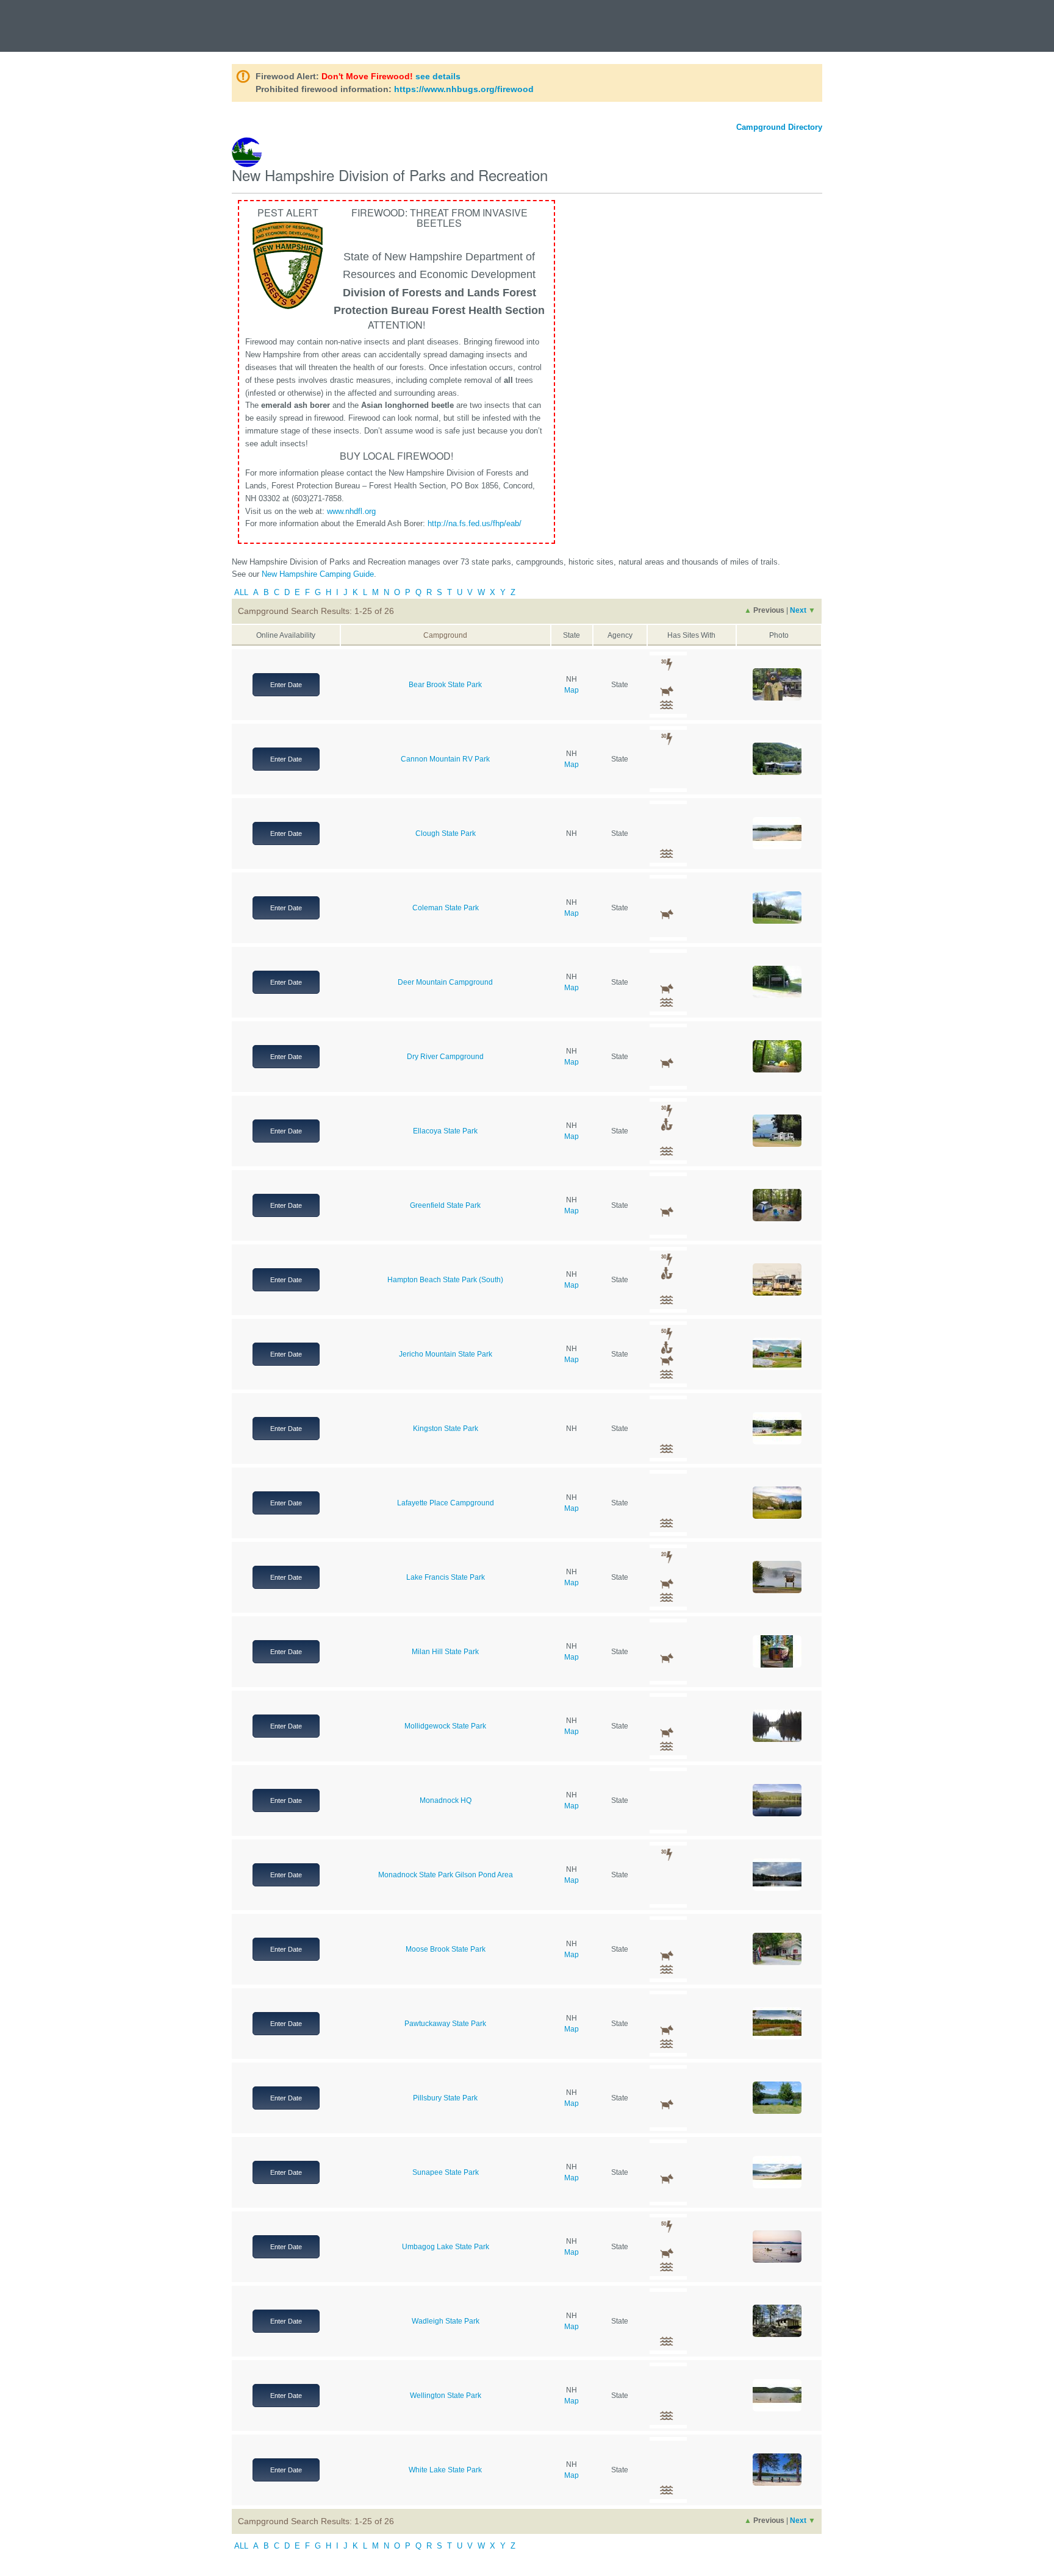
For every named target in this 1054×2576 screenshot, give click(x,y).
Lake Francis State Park (446, 1577)
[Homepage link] (67, 20)
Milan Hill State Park (445, 1652)
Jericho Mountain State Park (446, 1354)
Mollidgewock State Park (445, 1726)
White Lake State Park (445, 2470)
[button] (777, 684)
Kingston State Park (446, 1429)
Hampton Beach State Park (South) (445, 1280)
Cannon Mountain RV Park (445, 759)
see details (438, 76)
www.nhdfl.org (351, 511)
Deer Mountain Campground (445, 982)
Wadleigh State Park (446, 2321)
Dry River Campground (445, 1057)
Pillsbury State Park (445, 2098)
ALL (241, 592)
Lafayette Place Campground (446, 1503)
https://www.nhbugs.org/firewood (464, 89)
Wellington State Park (446, 2396)
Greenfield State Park (445, 1205)
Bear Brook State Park (445, 685)
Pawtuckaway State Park (445, 2024)
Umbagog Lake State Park (446, 2247)
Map (572, 690)
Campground (445, 635)
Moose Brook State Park (446, 1949)
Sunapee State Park (446, 2172)
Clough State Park (446, 833)
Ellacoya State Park (445, 1131)
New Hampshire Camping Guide (318, 574)
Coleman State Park (446, 908)
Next (803, 610)
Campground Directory (779, 127)
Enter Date (286, 685)
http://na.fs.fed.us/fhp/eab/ (475, 523)
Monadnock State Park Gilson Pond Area (446, 1875)
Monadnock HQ (446, 1800)
